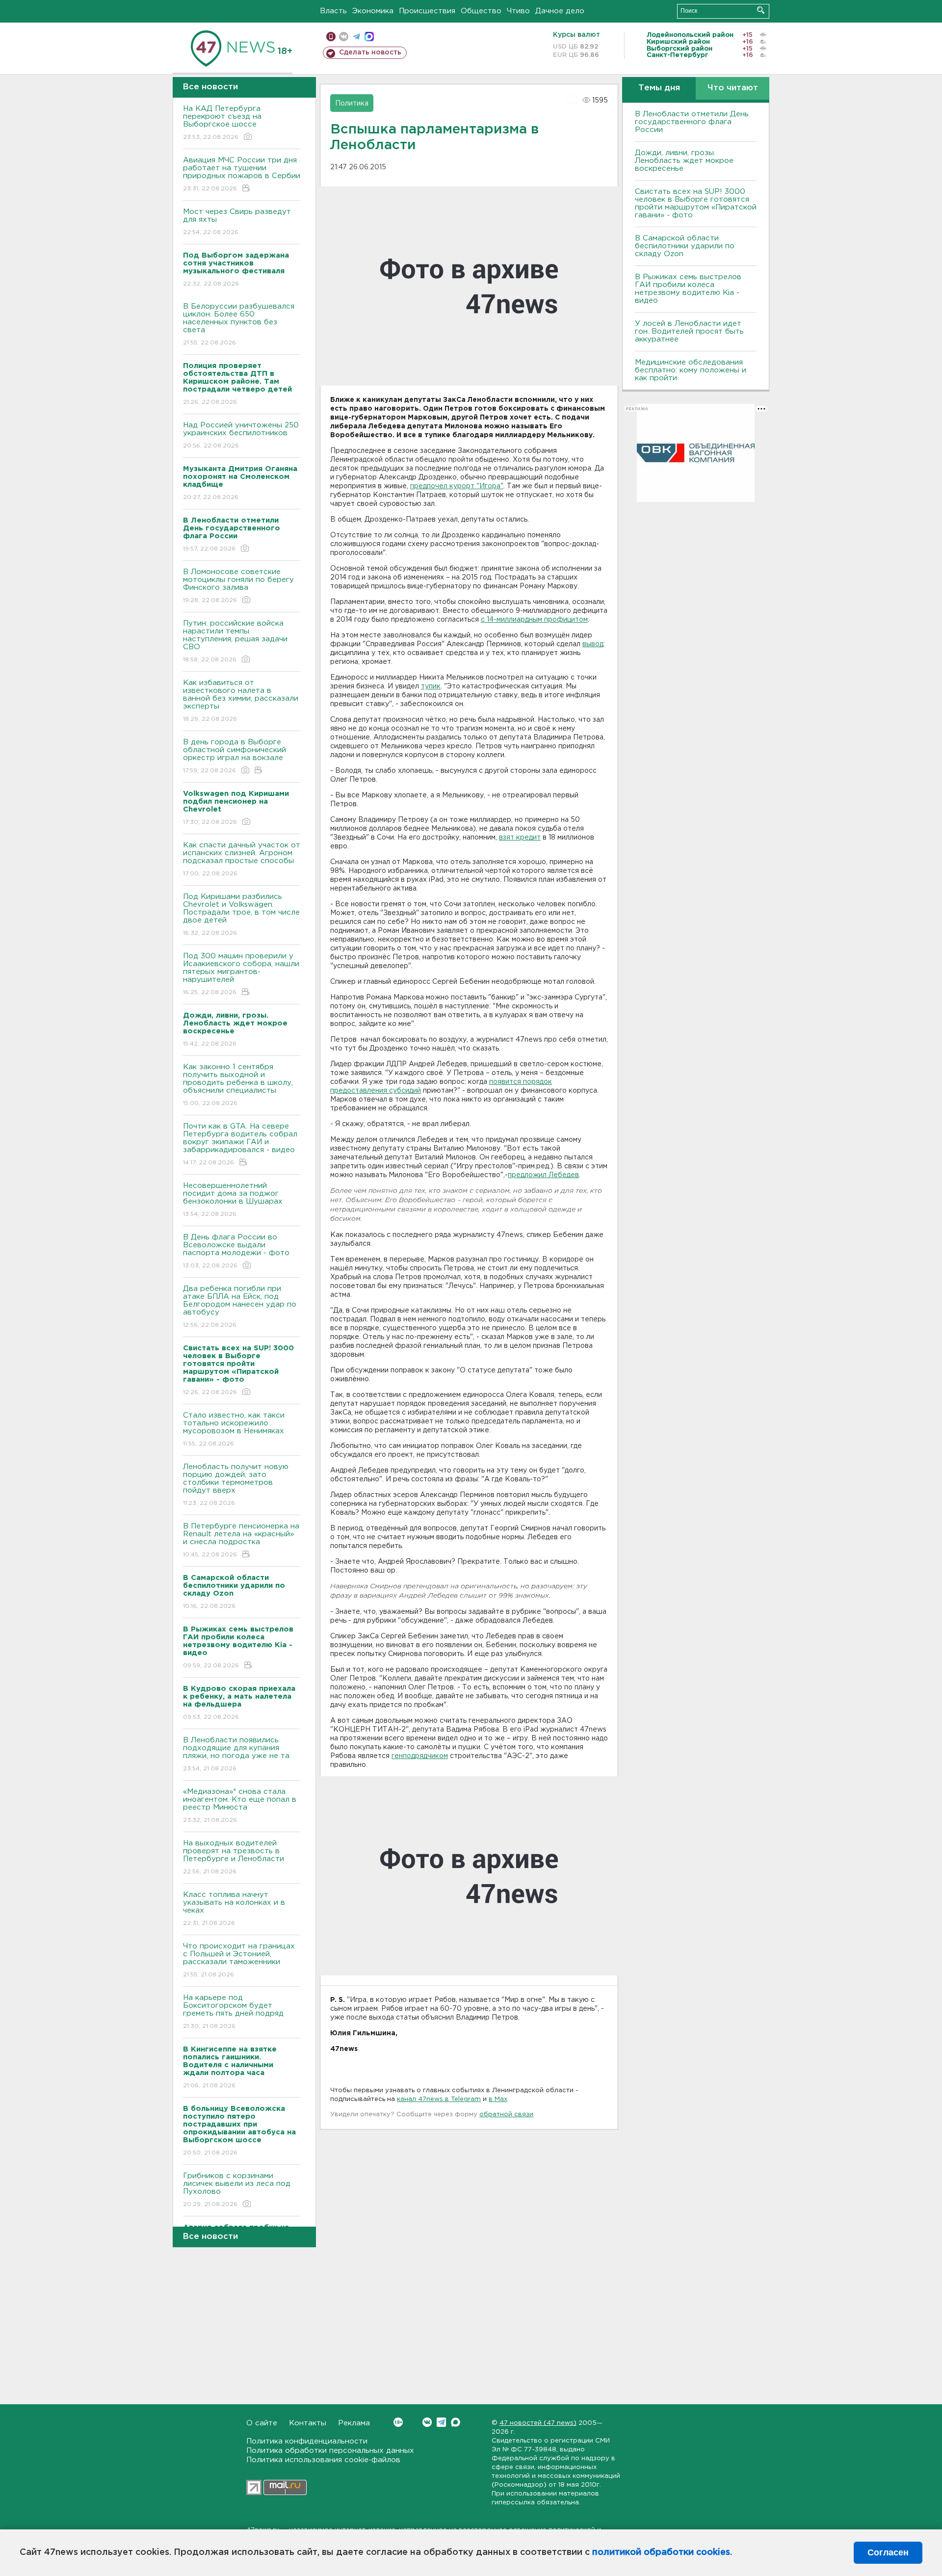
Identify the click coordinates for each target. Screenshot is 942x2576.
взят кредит (520, 838)
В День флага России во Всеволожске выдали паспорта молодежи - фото (236, 1251)
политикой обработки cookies (661, 2552)
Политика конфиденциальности (307, 2441)
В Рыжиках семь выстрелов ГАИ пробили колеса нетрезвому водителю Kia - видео (688, 289)
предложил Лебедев (543, 1175)
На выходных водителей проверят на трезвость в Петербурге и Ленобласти (234, 1857)
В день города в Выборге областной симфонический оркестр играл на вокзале (235, 756)
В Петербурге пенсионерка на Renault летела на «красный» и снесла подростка (241, 1540)
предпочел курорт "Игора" (457, 486)
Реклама (354, 2423)
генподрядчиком (420, 1756)
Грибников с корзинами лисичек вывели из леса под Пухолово (237, 2190)
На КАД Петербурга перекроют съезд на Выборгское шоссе (222, 123)
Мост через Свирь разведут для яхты (237, 222)
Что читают (733, 88)
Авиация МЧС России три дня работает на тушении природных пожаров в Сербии (242, 174)
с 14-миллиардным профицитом (534, 620)
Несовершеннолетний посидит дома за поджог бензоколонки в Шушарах (233, 1200)
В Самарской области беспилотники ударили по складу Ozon (685, 246)
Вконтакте (427, 2422)
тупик (431, 686)
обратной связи (506, 2115)
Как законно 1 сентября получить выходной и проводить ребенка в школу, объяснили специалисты (238, 1085)
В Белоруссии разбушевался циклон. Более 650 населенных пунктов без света (239, 324)
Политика (352, 104)
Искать (761, 10)
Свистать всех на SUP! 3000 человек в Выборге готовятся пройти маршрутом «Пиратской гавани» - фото (696, 203)
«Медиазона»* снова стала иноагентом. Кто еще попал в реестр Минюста (240, 1806)
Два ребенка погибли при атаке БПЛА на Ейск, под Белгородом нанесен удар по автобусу (240, 1307)
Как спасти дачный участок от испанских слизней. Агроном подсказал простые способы (242, 859)
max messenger (369, 37)
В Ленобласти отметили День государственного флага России (692, 122)
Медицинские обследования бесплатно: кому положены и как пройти (691, 370)
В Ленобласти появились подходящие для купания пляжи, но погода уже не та (236, 1754)
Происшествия (427, 11)
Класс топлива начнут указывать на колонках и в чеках (234, 1909)
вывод (593, 644)
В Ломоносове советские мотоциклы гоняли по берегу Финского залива (238, 586)
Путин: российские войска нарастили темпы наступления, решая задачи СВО (235, 641)
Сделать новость (370, 53)
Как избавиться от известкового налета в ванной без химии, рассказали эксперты (241, 701)
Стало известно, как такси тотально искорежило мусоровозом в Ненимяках (234, 1429)
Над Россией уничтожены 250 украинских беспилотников (241, 435)
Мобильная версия (331, 37)
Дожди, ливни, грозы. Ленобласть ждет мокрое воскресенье (684, 161)
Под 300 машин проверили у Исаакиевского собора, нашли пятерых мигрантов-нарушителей (241, 974)
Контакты (308, 2423)
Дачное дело (560, 11)
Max (456, 2422)
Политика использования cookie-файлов (323, 2460)
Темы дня (659, 88)
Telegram (441, 2422)
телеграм (356, 37)
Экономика (373, 11)
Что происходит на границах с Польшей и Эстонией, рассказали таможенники (239, 1960)
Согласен (888, 2552)
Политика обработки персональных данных (330, 2451)
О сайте (262, 2423)
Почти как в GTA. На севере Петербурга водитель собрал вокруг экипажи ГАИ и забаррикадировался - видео (240, 1144)
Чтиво (518, 11)
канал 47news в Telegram (439, 2099)
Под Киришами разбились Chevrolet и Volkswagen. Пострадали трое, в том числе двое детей (241, 915)
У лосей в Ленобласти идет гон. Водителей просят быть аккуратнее (689, 331)
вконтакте (344, 37)
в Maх (498, 2099)
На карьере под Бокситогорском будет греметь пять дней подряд (233, 2012)
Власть (333, 11)
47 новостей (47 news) (538, 2423)
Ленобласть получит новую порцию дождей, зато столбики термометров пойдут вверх (236, 1485)
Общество (481, 11)
